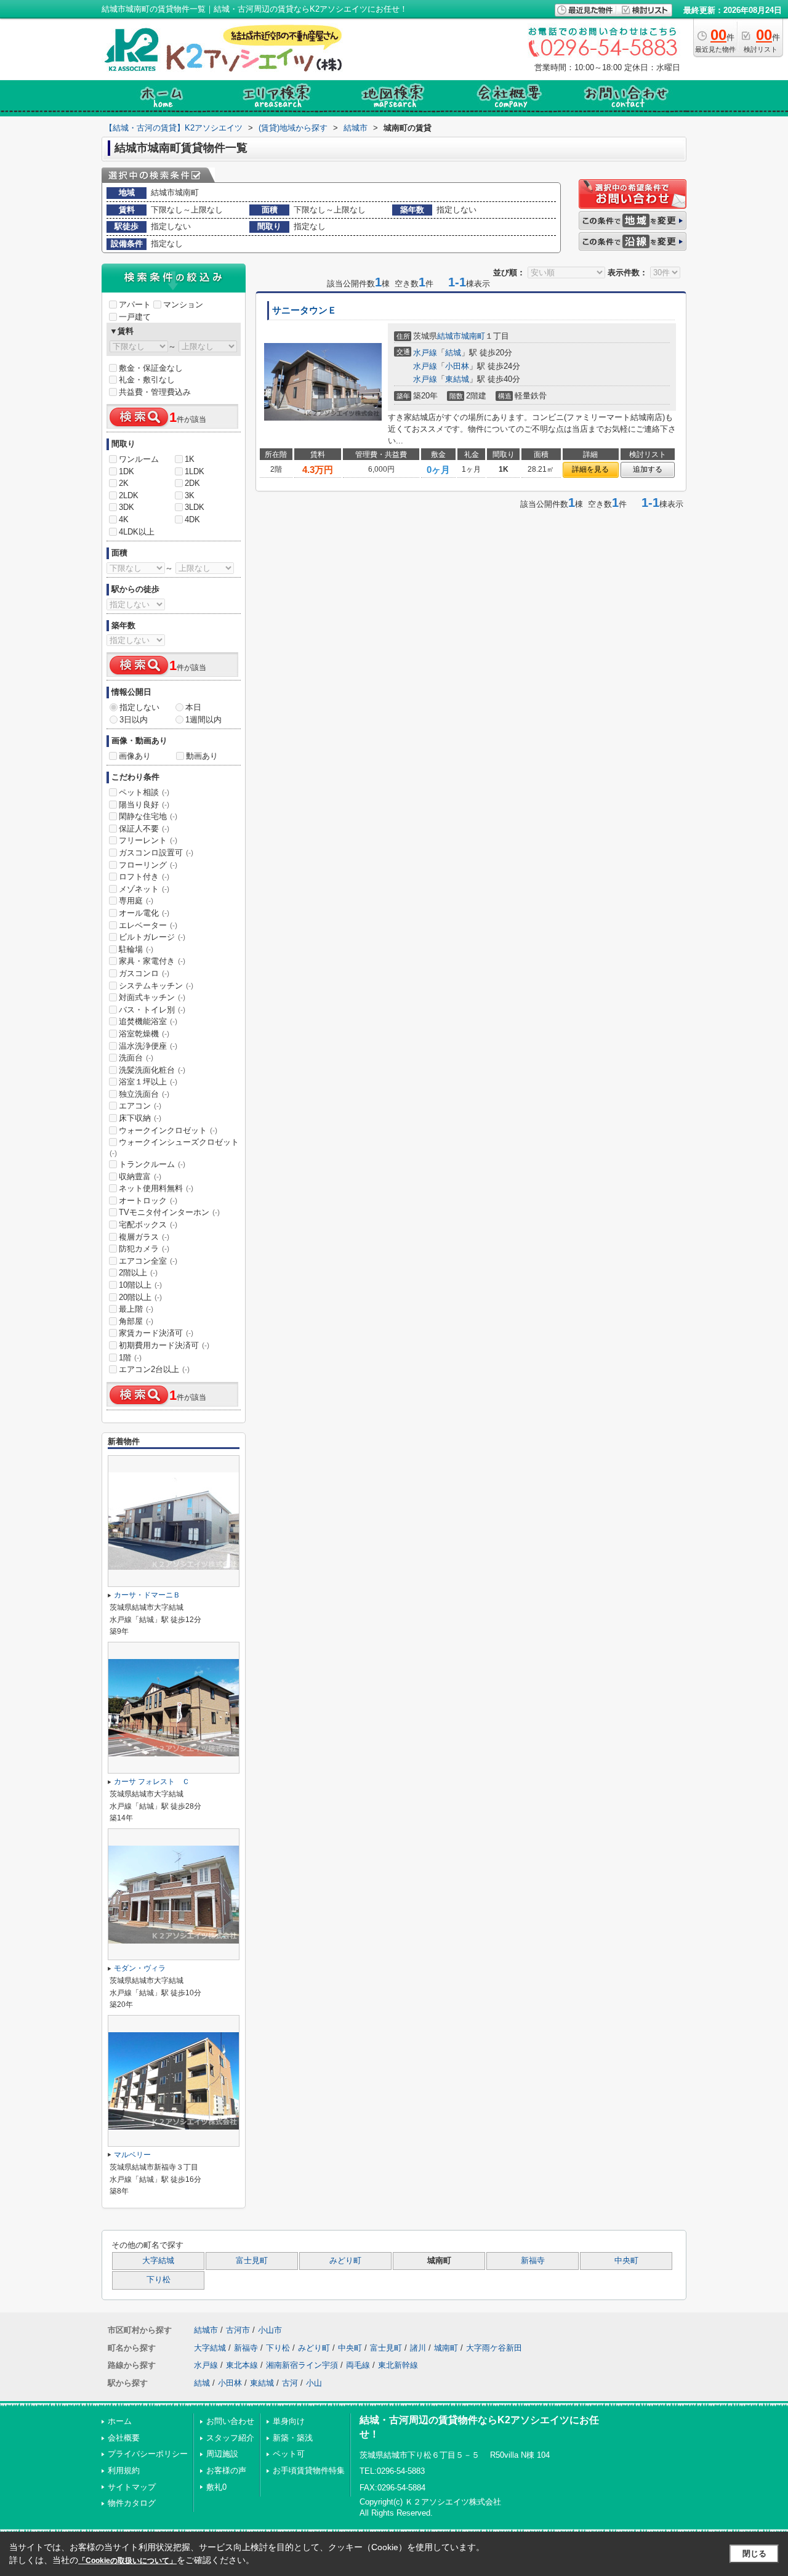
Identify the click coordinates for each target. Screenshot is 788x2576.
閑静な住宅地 (148, 816)
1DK (127, 471)
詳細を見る (590, 469)
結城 (453, 353)
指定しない (139, 707)
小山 (314, 2383)
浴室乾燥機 (144, 1034)
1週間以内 (203, 720)
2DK (192, 483)
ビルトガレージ (152, 937)
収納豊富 (140, 1177)
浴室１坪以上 (148, 1082)
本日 (193, 707)
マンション (183, 305)
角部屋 (136, 1321)
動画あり (202, 756)
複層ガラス (144, 1237)
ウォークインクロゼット (168, 1130)
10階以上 (140, 1285)
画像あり (135, 756)
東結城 (457, 379)
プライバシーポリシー (148, 2454)
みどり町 (345, 2261)
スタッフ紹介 (230, 2438)
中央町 (626, 2261)
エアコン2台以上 (154, 1369)
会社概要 (124, 2438)
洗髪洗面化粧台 (152, 1070)
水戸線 (425, 353)
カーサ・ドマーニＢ (147, 1595)
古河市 (238, 2330)
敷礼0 (216, 2487)
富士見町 (252, 2261)
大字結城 (158, 2261)
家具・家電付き (152, 961)
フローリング (148, 865)
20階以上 (140, 1297)
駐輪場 (136, 949)
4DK (192, 519)
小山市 (270, 2330)
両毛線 (358, 2365)
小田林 (457, 366)
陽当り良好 (144, 805)
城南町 (473, 336)
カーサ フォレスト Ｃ (152, 1782)
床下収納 (140, 1118)
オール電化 (144, 913)
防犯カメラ (144, 1249)
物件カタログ (132, 2503)
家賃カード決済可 (156, 1333)
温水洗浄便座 (148, 1046)
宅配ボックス (148, 1225)
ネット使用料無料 (156, 1188)
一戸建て (135, 317)
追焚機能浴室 (148, 1021)
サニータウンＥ (304, 310)
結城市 (449, 336)
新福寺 (533, 2261)
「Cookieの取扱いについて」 (127, 2561)
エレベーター (148, 925)
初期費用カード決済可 (164, 1345)
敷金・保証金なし (151, 368)
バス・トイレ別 (152, 1010)
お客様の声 (226, 2470)
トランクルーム (152, 1164)
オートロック (148, 1201)
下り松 (159, 2280)
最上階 (136, 1309)
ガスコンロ (144, 973)
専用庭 (136, 901)
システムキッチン (156, 986)
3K (190, 495)
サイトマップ (132, 2487)
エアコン (140, 1106)
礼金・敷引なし (147, 380)
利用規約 (124, 2470)
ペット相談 (144, 792)
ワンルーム (139, 459)
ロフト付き (144, 877)
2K (124, 483)
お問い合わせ (230, 2421)
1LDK (195, 471)
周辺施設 (222, 2454)
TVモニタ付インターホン (169, 1212)
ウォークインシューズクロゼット (174, 1147)
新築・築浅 (293, 2438)
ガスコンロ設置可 (156, 853)
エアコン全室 (148, 1261)
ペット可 (289, 2454)
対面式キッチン (152, 997)
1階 (130, 1358)
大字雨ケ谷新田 (494, 2348)
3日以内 (134, 720)
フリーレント (148, 840)
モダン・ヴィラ (140, 1968)
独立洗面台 (144, 1094)
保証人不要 (144, 829)
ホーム (120, 2421)
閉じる (754, 2554)
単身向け (289, 2421)
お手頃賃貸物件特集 (309, 2470)
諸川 (418, 2348)
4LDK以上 (137, 532)
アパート (135, 305)
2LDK (129, 495)
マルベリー (132, 2155)
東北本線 (242, 2365)
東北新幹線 (398, 2365)
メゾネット (144, 889)
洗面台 (136, 1058)
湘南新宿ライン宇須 (302, 2365)
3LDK (195, 507)
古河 (290, 2383)
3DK (127, 507)
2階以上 (138, 1273)
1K (190, 459)
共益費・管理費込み (155, 392)
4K (124, 519)
